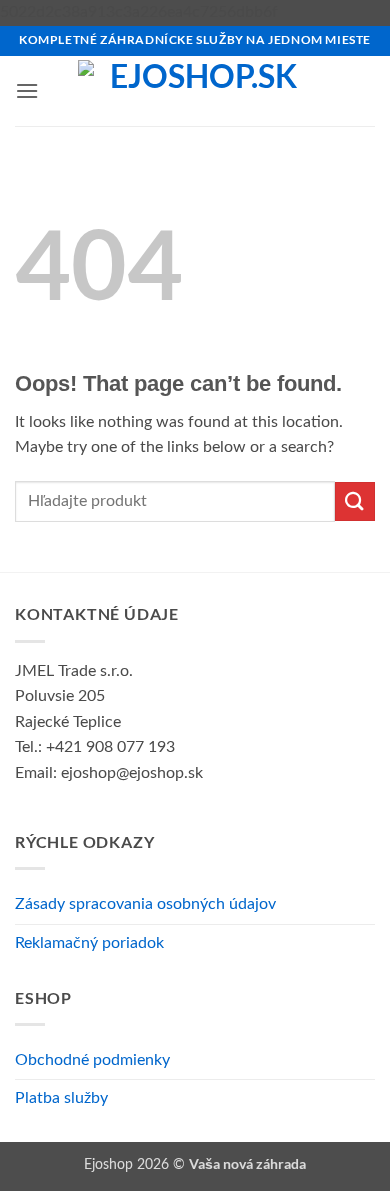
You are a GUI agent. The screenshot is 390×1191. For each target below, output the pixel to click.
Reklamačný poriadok (89, 943)
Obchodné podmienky (92, 1060)
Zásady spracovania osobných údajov (145, 904)
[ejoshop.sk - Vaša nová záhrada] (195, 91)
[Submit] (355, 501)
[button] (27, 90)
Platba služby (61, 1098)
